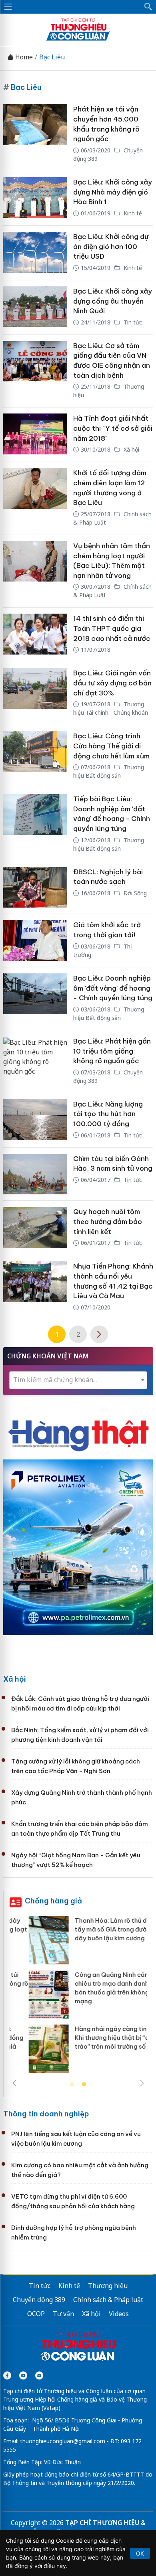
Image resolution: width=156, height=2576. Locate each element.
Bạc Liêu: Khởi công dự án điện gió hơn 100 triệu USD (111, 246)
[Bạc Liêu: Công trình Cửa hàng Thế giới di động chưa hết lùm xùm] (35, 756)
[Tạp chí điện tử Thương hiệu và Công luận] (78, 2347)
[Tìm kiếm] (148, 7)
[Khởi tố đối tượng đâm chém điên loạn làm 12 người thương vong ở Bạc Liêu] (35, 498)
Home (23, 57)
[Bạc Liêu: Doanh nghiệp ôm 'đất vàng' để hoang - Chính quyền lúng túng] (35, 999)
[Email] (39, 2375)
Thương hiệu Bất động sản (109, 771)
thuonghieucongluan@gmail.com (63, 2441)
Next (142, 2083)
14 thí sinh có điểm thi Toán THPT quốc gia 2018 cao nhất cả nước (112, 628)
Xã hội (131, 449)
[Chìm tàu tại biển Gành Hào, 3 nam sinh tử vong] (35, 1174)
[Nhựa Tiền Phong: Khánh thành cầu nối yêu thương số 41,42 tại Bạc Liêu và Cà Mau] (35, 1287)
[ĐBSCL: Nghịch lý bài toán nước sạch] (35, 888)
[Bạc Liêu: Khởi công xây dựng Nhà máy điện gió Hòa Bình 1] (35, 198)
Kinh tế (132, 213)
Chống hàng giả (53, 1901)
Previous (14, 2083)
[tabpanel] (78, 1997)
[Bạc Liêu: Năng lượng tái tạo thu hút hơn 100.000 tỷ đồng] (35, 1120)
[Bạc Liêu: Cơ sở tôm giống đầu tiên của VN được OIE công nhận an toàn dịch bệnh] (35, 371)
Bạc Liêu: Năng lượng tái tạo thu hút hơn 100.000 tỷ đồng (108, 1114)
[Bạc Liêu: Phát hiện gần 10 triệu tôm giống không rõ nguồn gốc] (35, 1062)
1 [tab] (72, 2085)
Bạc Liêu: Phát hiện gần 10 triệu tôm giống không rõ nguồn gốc (112, 1051)
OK (140, 2553)
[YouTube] (23, 2375)
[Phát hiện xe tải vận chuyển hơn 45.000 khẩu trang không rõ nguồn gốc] (35, 135)
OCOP (36, 2314)
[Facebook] (7, 2375)
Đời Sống (134, 893)
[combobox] (78, 1380)
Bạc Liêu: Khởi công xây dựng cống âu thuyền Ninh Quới (113, 301)
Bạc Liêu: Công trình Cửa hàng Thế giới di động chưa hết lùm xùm (111, 746)
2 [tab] (84, 2085)
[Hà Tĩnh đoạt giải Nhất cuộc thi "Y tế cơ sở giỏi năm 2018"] (35, 435)
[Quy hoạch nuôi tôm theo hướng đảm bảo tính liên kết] (35, 1228)
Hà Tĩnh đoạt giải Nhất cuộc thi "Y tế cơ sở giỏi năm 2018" (113, 428)
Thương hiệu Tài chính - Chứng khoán (111, 708)
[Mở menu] (8, 7)
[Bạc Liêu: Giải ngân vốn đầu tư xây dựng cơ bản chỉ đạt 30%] (35, 693)
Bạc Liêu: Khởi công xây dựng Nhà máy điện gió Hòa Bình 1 (113, 192)
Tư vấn (63, 2314)
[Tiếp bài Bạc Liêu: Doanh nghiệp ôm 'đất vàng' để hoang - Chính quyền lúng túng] (35, 824)
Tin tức (132, 322)
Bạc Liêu (52, 57)
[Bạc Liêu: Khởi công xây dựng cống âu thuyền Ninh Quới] (35, 307)
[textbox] (78, 1380)
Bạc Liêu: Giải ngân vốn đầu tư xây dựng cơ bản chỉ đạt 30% (112, 683)
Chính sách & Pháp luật (108, 2300)
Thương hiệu (108, 2286)
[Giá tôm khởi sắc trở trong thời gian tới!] (35, 940)
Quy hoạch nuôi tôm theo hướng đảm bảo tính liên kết (108, 1221)
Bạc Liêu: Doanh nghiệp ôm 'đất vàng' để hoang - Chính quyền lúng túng (113, 988)
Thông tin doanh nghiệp (46, 2114)
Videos (119, 2314)
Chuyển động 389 (39, 2300)
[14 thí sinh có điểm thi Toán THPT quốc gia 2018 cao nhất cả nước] (35, 635)
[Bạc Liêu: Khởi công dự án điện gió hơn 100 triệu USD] (35, 253)
